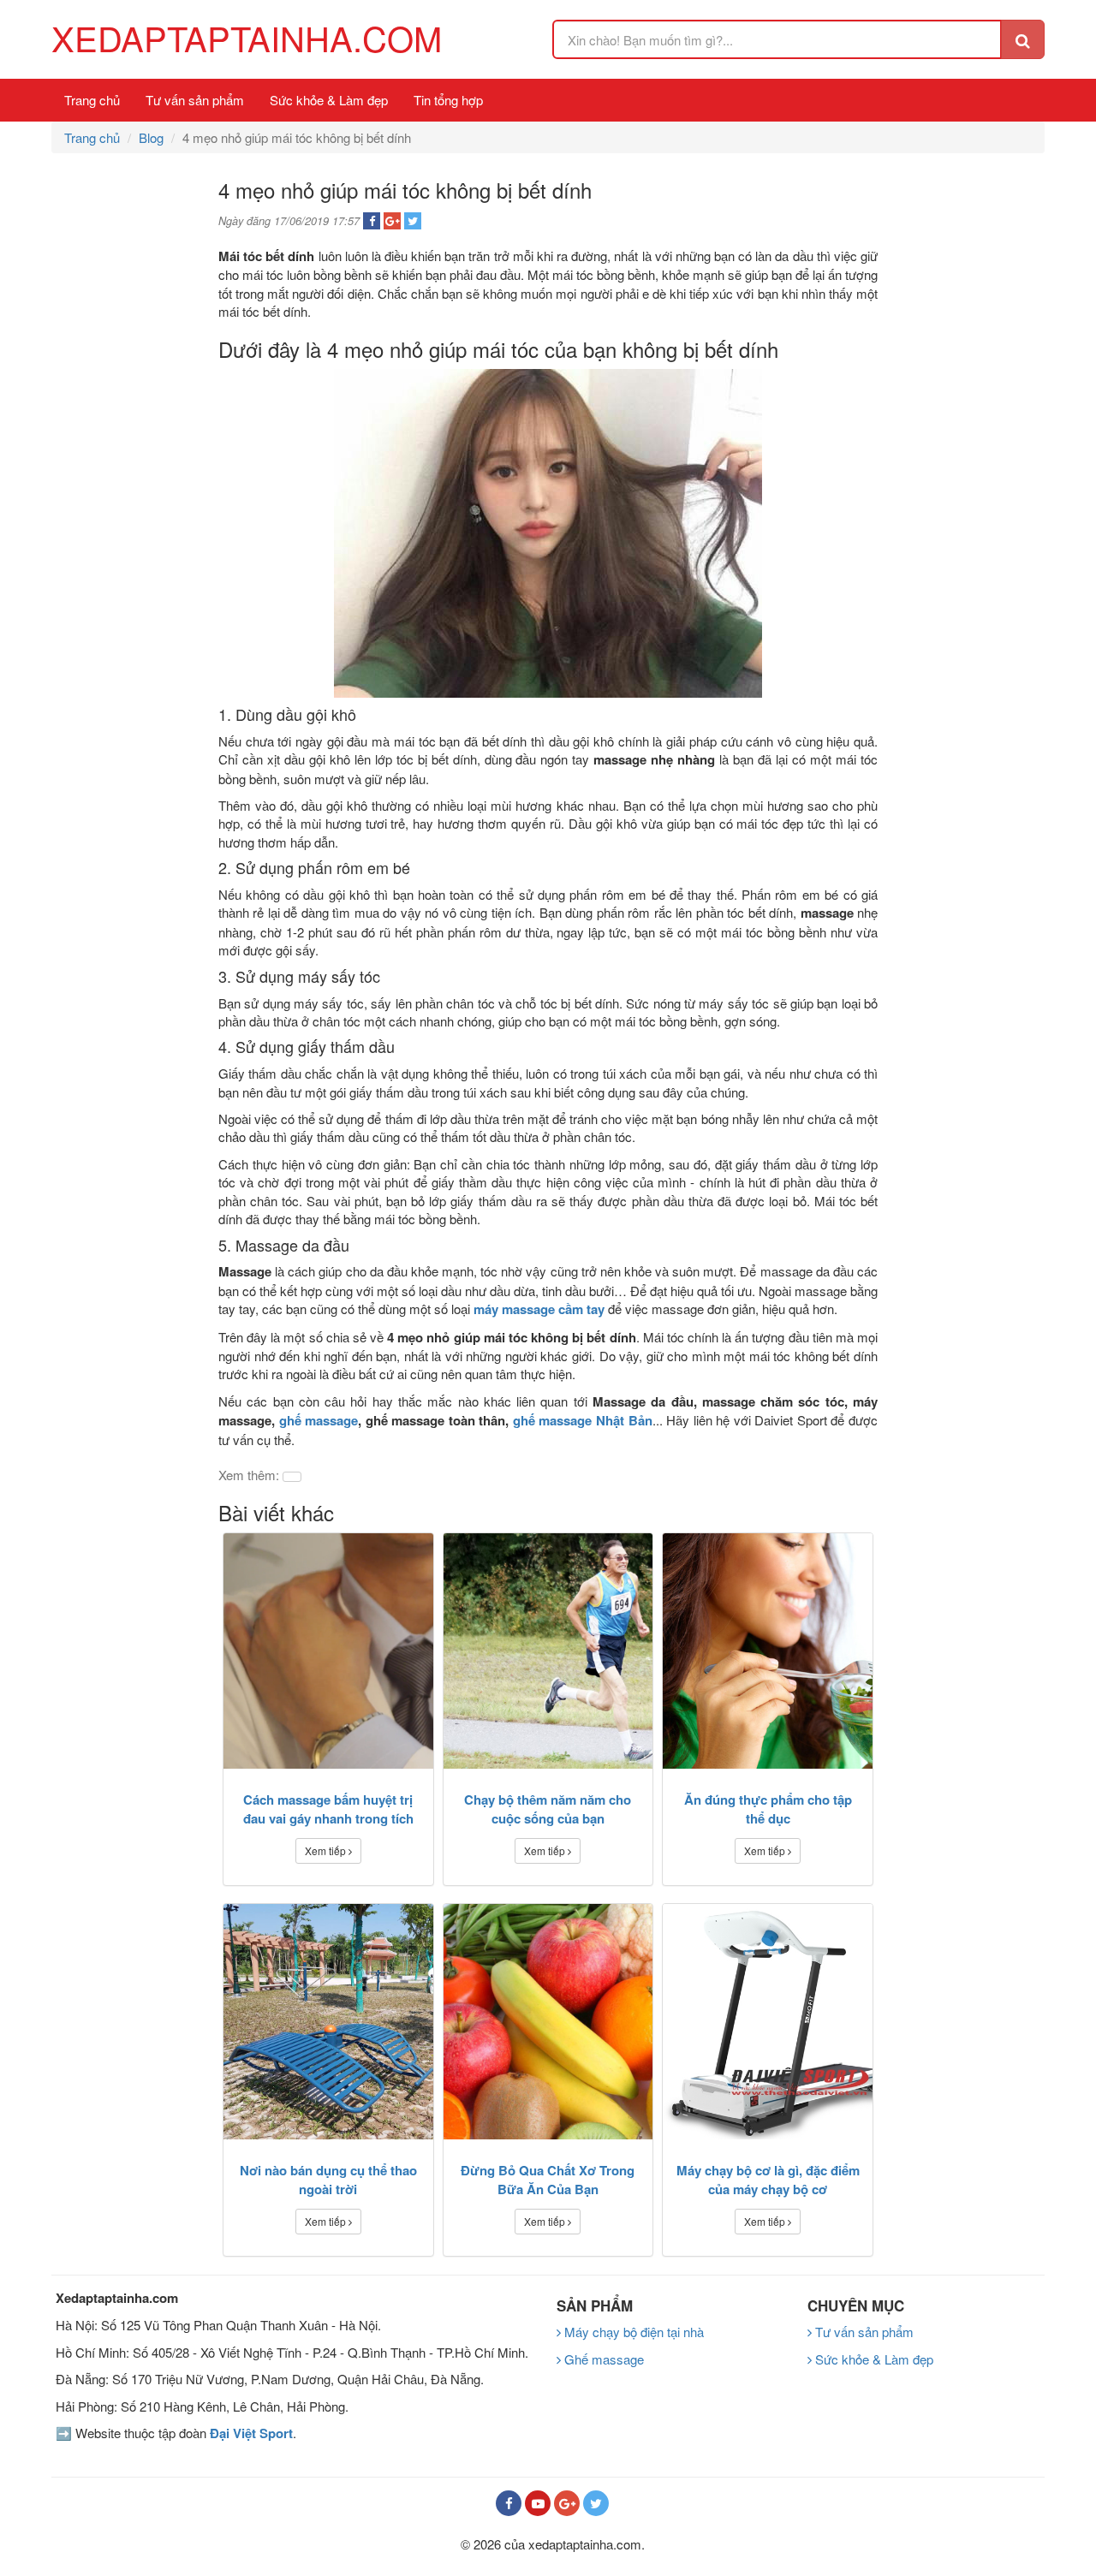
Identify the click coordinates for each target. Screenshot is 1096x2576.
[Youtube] (538, 2503)
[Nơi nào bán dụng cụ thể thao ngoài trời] (328, 2022)
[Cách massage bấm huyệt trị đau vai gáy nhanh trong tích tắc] (328, 1651)
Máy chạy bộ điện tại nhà (632, 2332)
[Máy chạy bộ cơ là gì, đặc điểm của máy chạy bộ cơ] (768, 2022)
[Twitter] (596, 2503)
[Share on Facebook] (372, 221)
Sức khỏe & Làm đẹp (329, 100)
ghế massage (319, 1420)
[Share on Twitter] (413, 221)
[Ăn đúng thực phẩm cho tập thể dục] (768, 1651)
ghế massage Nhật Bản (583, 1420)
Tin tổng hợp (448, 100)
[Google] (567, 2503)
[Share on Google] (392, 221)
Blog (151, 137)
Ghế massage (602, 2359)
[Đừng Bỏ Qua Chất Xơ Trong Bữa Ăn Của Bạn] (548, 2022)
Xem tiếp (327, 1850)
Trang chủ (92, 100)
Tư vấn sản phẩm (195, 100)
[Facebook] (509, 2503)
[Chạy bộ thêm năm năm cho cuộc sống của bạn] (548, 1651)
